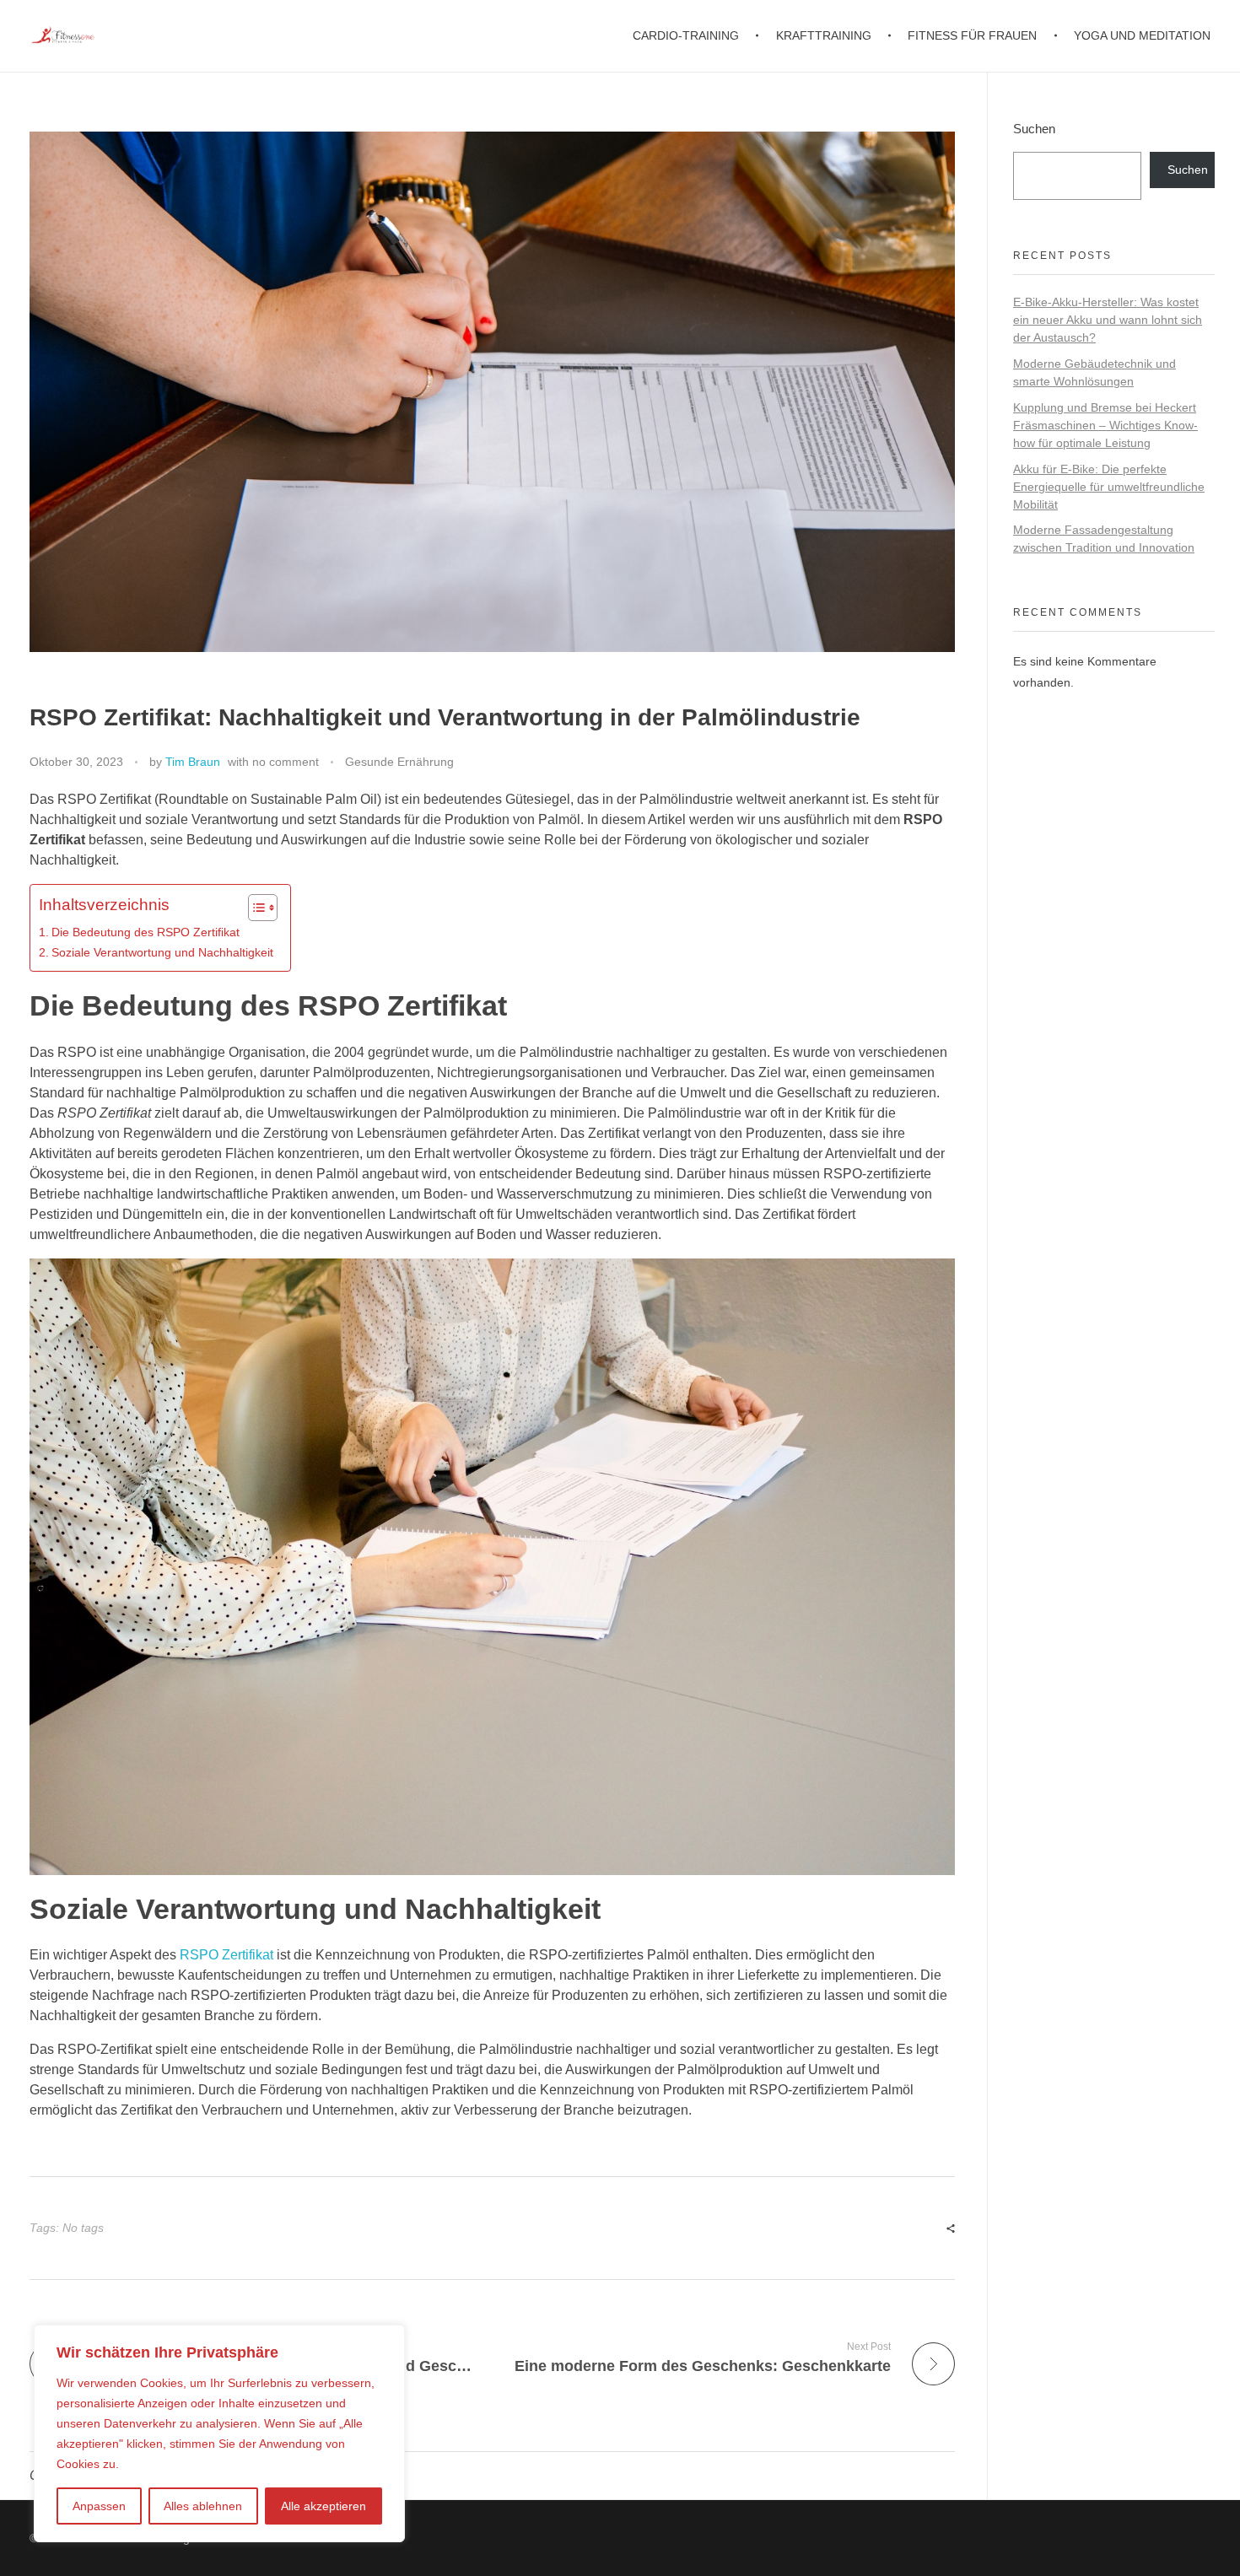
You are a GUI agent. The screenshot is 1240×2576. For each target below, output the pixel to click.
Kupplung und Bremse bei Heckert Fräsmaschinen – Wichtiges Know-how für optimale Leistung (1105, 425)
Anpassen (99, 2506)
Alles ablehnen (203, 2506)
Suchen (1034, 129)
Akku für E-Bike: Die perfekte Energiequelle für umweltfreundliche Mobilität (1109, 487)
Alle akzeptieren (323, 2506)
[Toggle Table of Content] (254, 908)
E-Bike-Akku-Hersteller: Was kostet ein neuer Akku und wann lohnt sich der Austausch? (1108, 320)
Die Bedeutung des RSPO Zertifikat (146, 932)
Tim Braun (193, 762)
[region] (219, 2433)
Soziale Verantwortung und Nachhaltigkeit (162, 952)
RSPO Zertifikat (226, 1955)
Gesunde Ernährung (399, 762)
